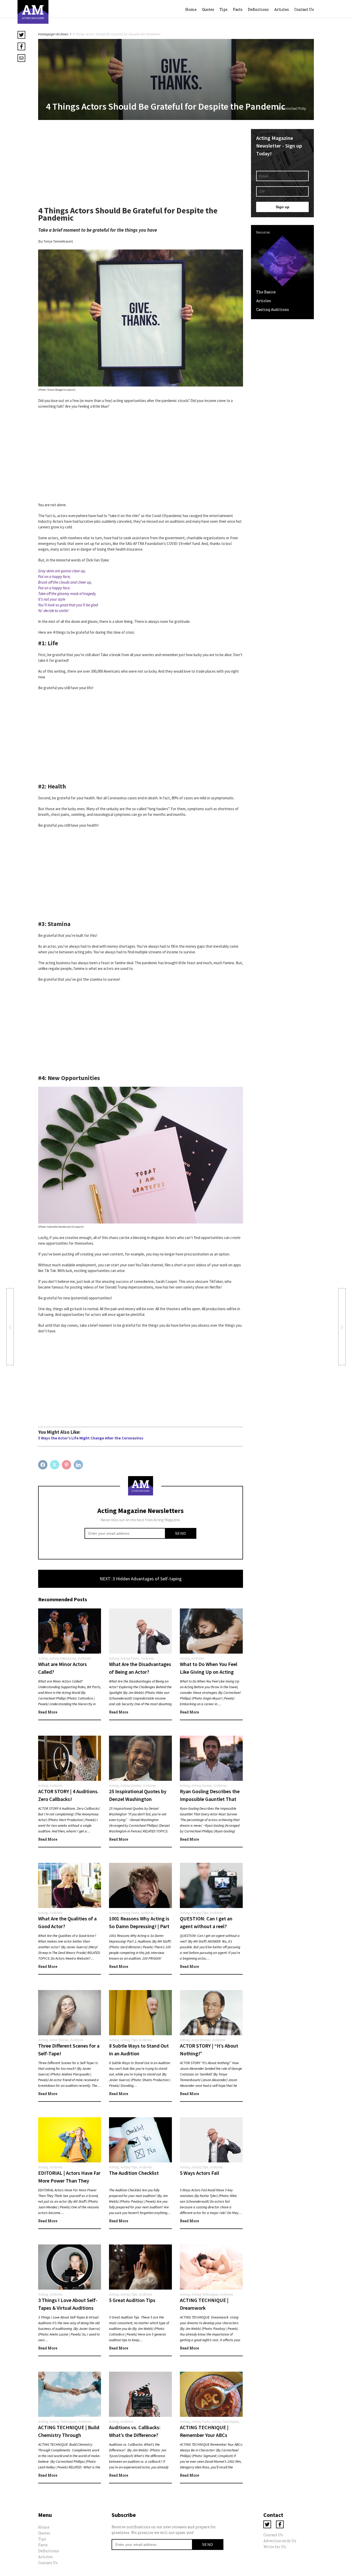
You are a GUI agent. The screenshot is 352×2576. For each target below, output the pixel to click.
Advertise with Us (280, 2541)
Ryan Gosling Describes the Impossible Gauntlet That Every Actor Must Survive (210, 1799)
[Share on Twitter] (55, 1465)
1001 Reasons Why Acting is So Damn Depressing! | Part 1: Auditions (139, 1926)
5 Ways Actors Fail (200, 2173)
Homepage (46, 34)
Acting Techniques (205, 2294)
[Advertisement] (141, 165)
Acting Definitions (63, 1658)
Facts (238, 9)
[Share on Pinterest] (67, 1465)
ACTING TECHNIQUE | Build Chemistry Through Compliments (69, 2435)
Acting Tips (200, 1913)
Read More (48, 1712)
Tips (224, 9)
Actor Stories (59, 2040)
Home (191, 9)
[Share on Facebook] (43, 1465)
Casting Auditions (273, 309)
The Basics (266, 292)
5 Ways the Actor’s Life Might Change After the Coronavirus (91, 1438)
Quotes (208, 9)
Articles (282, 9)
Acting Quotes (131, 1785)
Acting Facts (130, 1658)
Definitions (258, 9)
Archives (62, 34)
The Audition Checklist (134, 2173)
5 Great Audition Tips (132, 2300)
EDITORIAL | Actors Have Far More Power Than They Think (69, 2181)
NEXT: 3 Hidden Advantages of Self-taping (141, 1579)
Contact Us (304, 9)
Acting (43, 1658)
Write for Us (275, 2547)
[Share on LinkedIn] (79, 1465)
